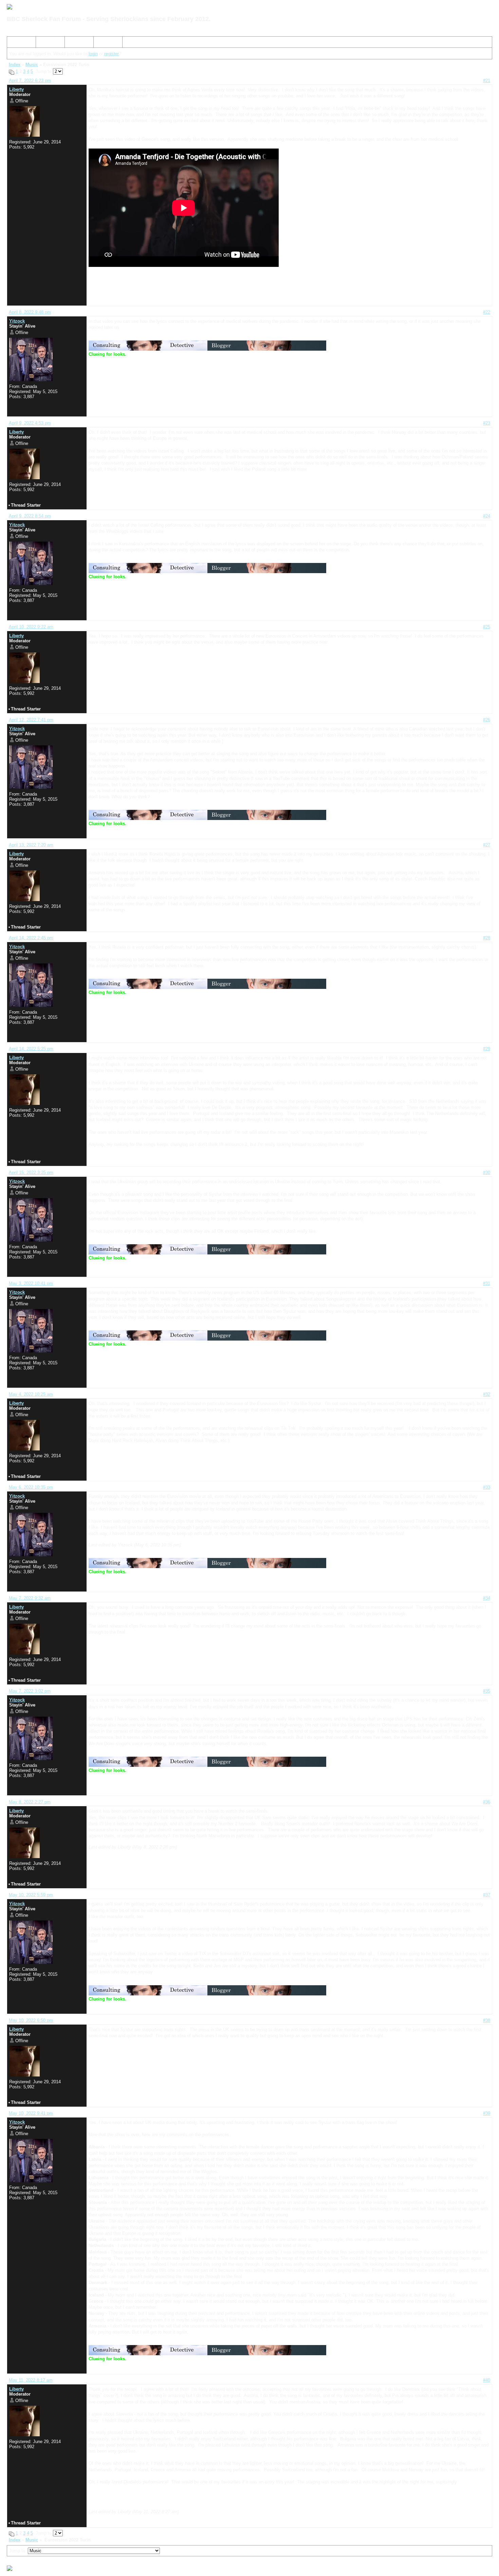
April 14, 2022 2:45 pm (31, 938)
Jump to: (19, 2551)
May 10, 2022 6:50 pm (31, 2020)
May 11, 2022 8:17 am (31, 2380)
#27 (487, 845)
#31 (487, 1283)
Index (15, 43)
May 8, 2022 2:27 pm (30, 1802)
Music (32, 65)
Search (46, 43)
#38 (487, 2020)
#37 (487, 1895)
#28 (487, 938)
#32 (487, 1394)
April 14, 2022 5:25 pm (31, 1049)
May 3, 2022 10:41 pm (31, 1283)
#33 (487, 1487)
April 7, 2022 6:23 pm (30, 81)
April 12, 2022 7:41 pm (31, 720)
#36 (487, 1802)
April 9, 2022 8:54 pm (30, 516)
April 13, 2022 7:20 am (31, 845)
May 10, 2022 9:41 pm (31, 2113)
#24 (487, 516)
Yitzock (17, 321)
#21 (487, 81)
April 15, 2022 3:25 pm (31, 1173)
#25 (487, 627)
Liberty (16, 89)
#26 (487, 720)
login (93, 54)
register (112, 54)
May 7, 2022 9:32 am (30, 1598)
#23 (487, 423)
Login (102, 43)
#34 (487, 1598)
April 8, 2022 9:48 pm (30, 312)
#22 (487, 312)
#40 (487, 2380)
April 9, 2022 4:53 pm (30, 423)
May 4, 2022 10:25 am (31, 1394)
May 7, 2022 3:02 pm (30, 1691)
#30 (487, 1173)
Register (76, 43)
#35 (487, 1691)
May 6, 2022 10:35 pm (31, 1487)
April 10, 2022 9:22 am (31, 627)
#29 (487, 1049)
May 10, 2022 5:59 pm (31, 1895)
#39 (487, 2113)
